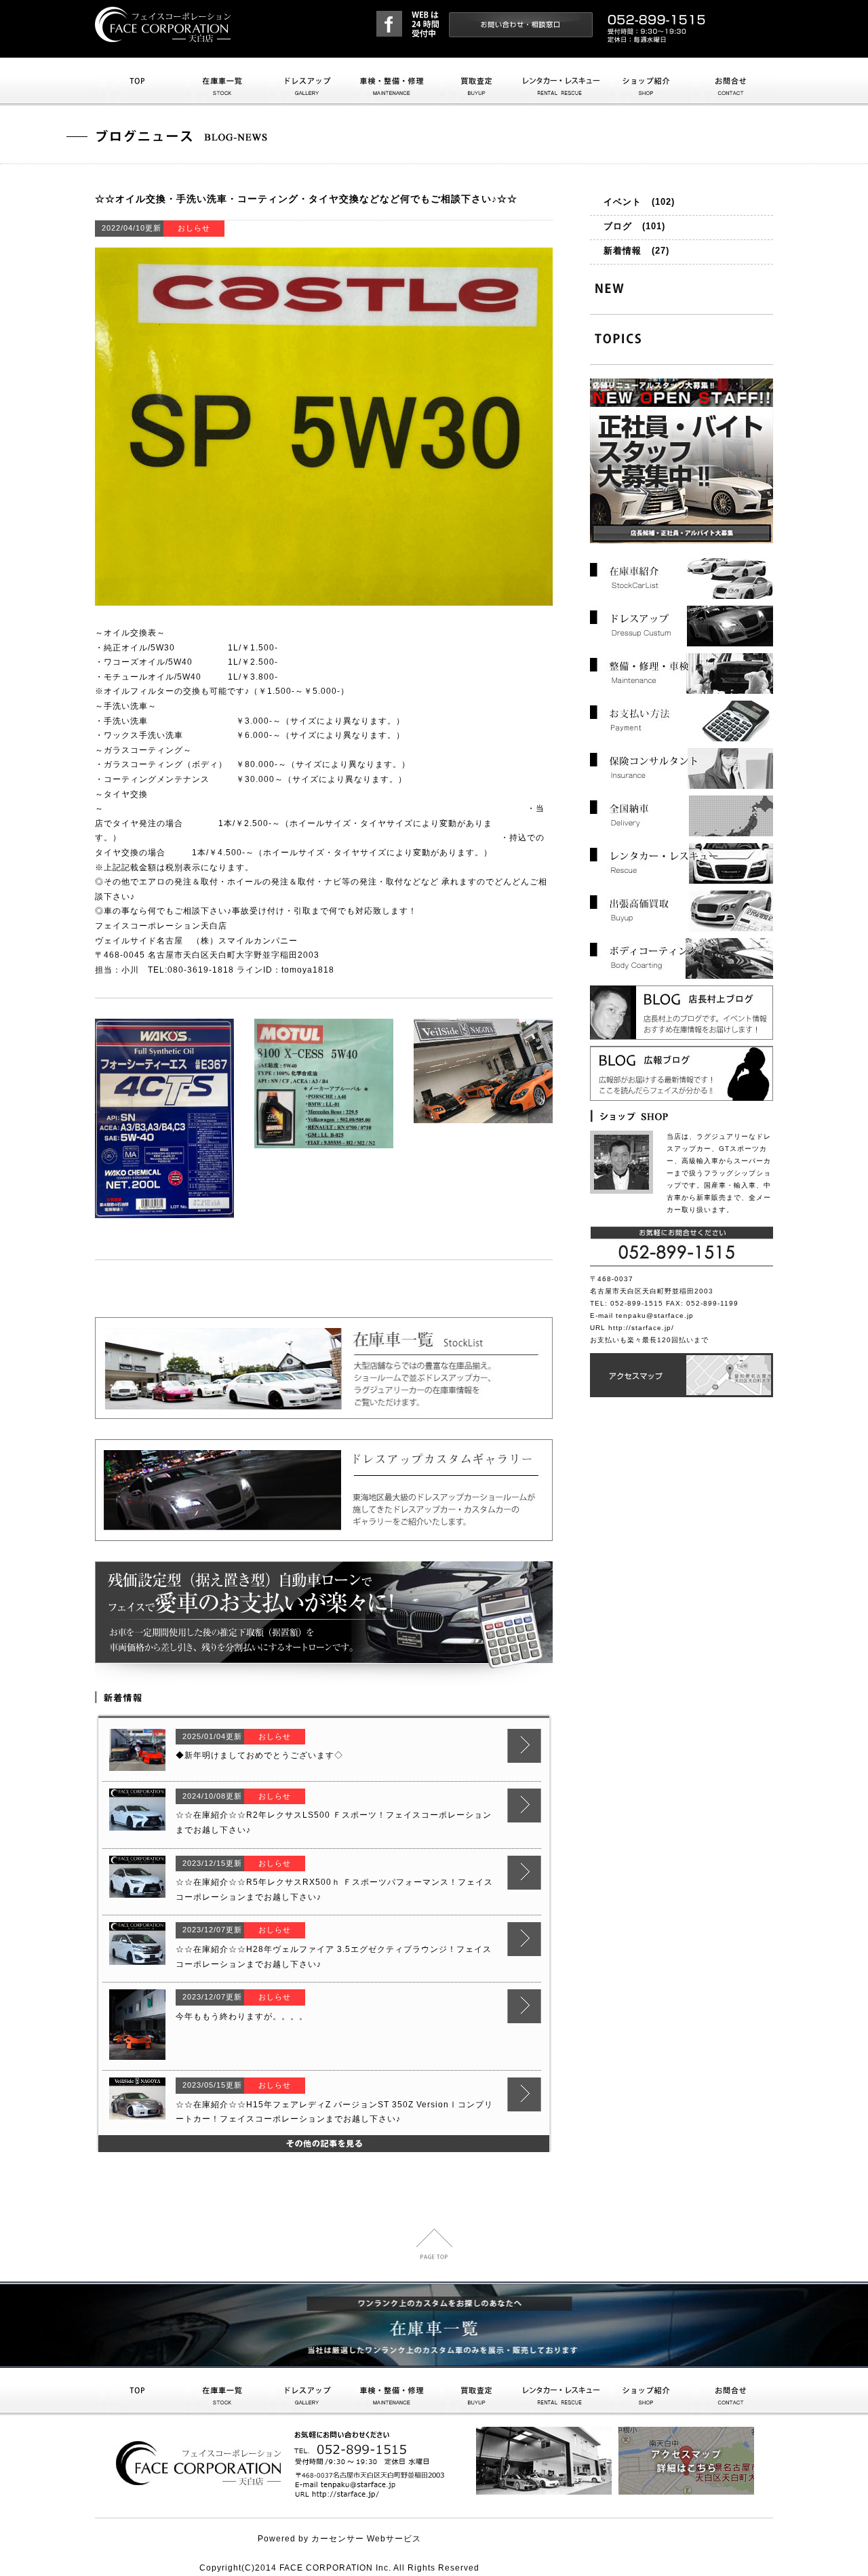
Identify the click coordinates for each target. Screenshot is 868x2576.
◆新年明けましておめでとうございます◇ (259, 1755)
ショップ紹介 (646, 82)
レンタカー (561, 82)
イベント (623, 202)
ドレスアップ (307, 82)
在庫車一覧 (222, 82)
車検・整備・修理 (392, 82)
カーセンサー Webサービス (366, 2539)
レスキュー (561, 2392)
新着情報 (623, 251)
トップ (137, 82)
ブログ (618, 226)
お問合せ (731, 82)
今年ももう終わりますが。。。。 (242, 2016)
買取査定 (476, 82)
